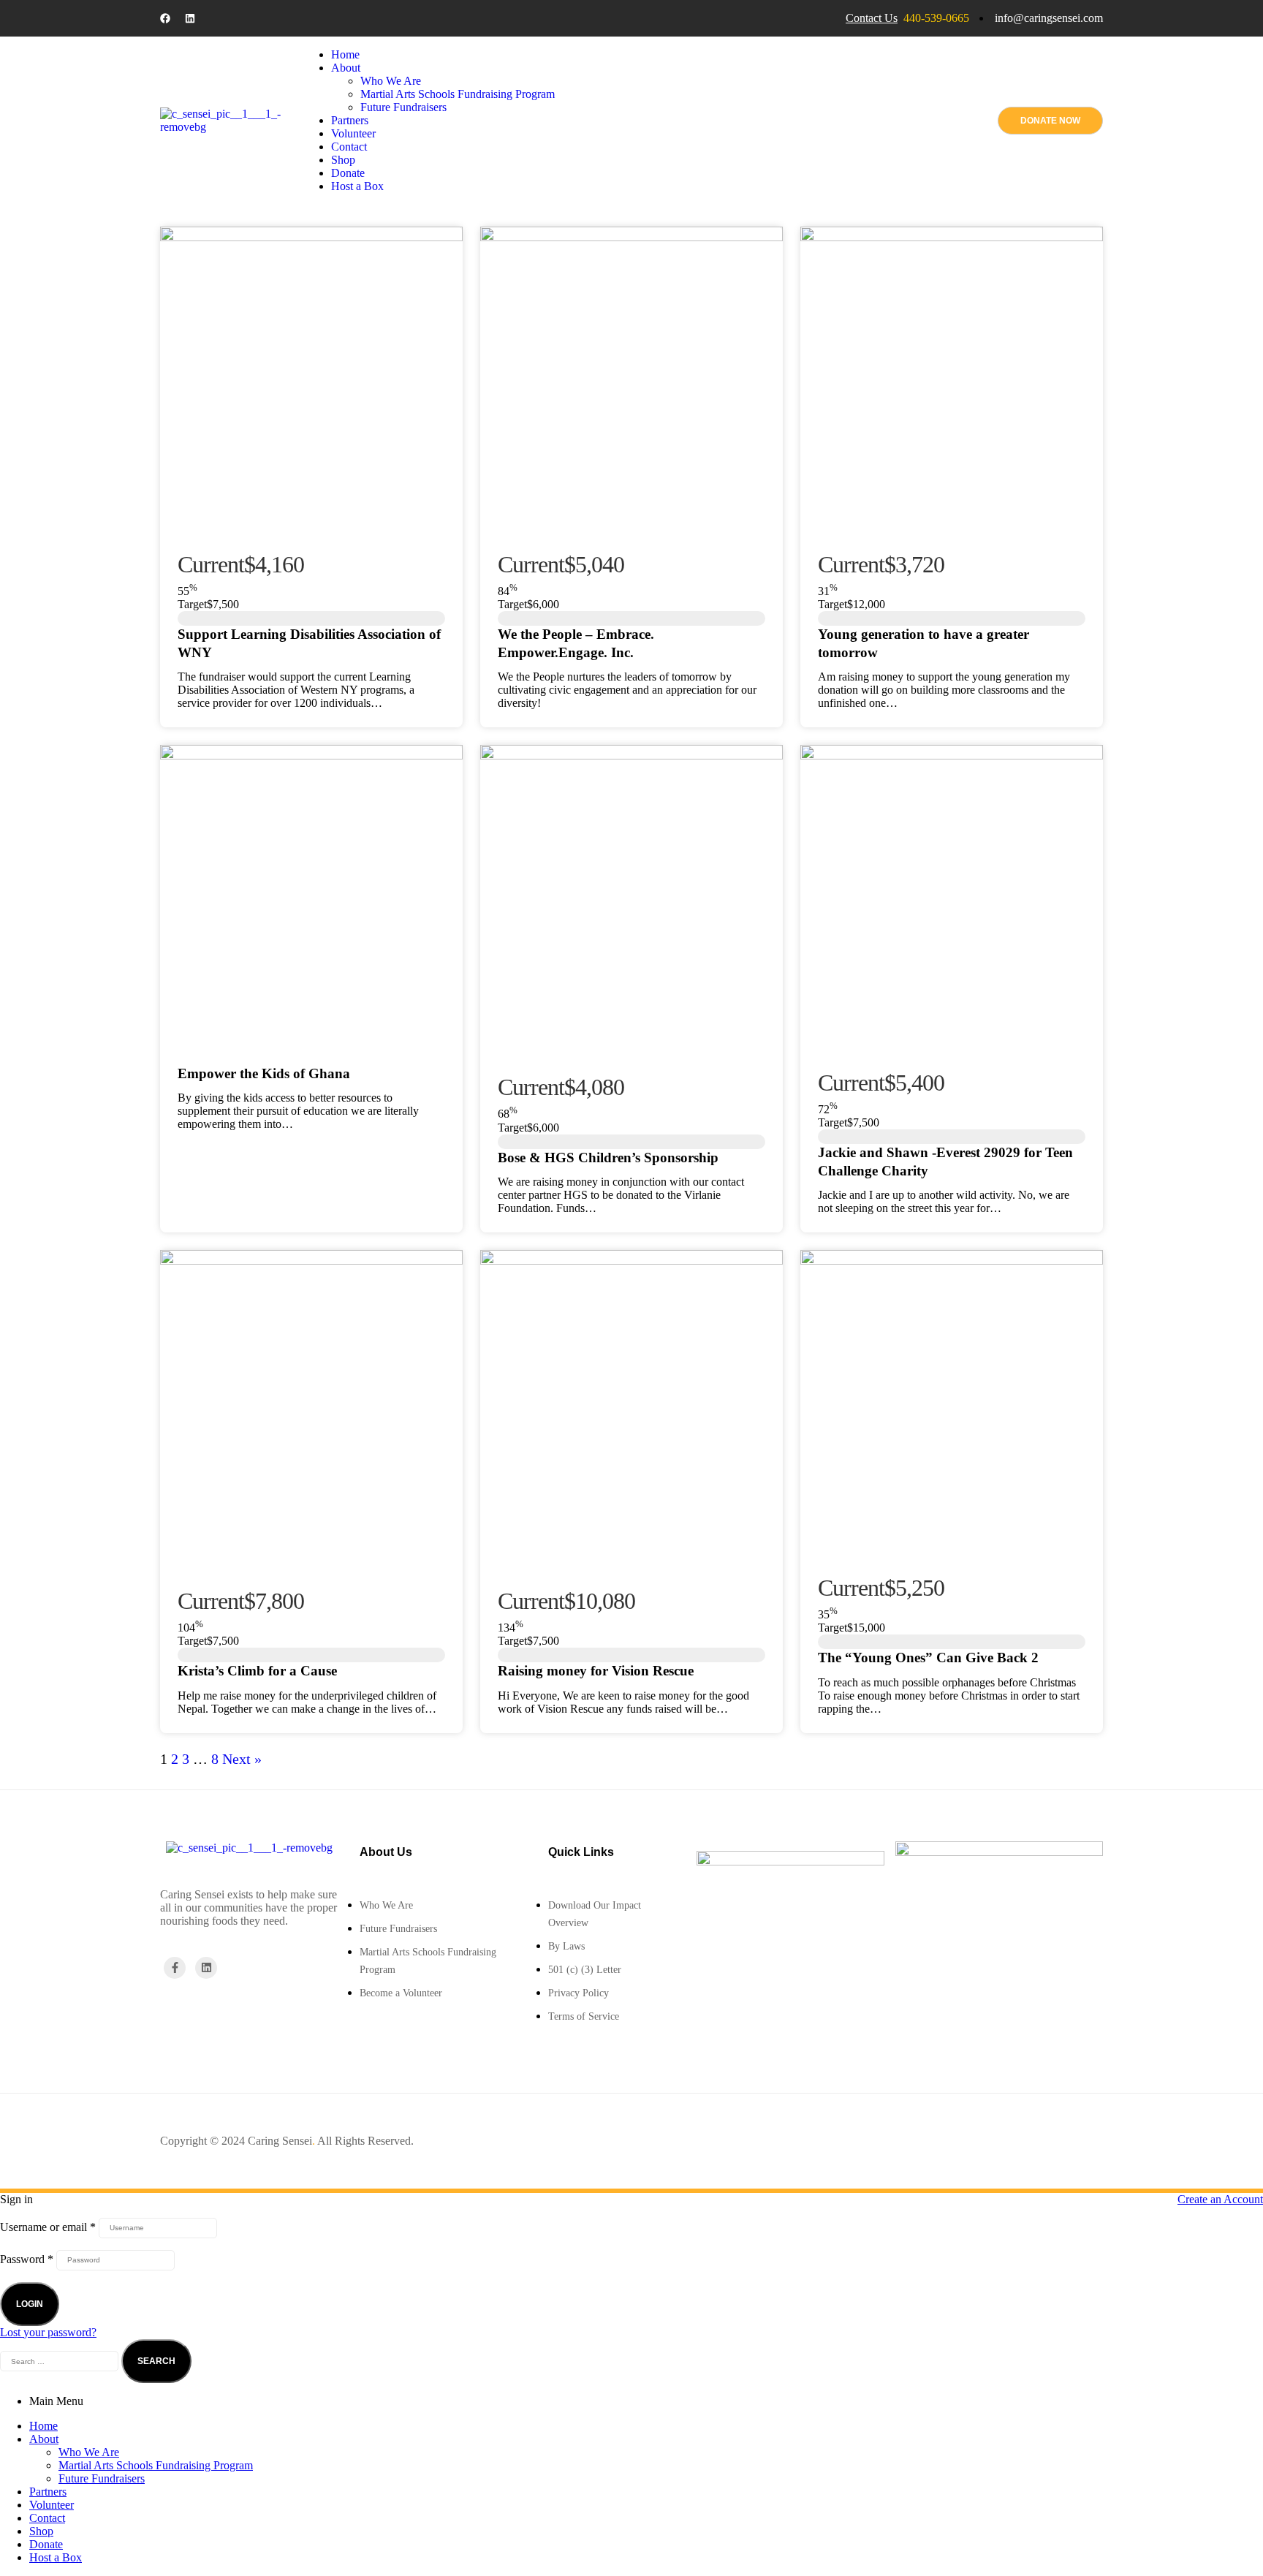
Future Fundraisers (102, 2478)
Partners (48, 2492)
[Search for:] (61, 2360)
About (44, 2439)
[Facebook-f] (175, 1968)
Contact (47, 2518)
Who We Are (89, 2452)
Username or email (48, 2226)
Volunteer (52, 2505)
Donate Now (1050, 121)
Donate (46, 2544)
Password (27, 2258)
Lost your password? (48, 2332)
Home (43, 2426)
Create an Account (1220, 2199)
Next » (242, 1759)
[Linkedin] (190, 18)
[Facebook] (165, 18)
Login (30, 2304)
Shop (41, 2531)
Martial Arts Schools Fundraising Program (156, 2465)
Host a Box (56, 2557)
